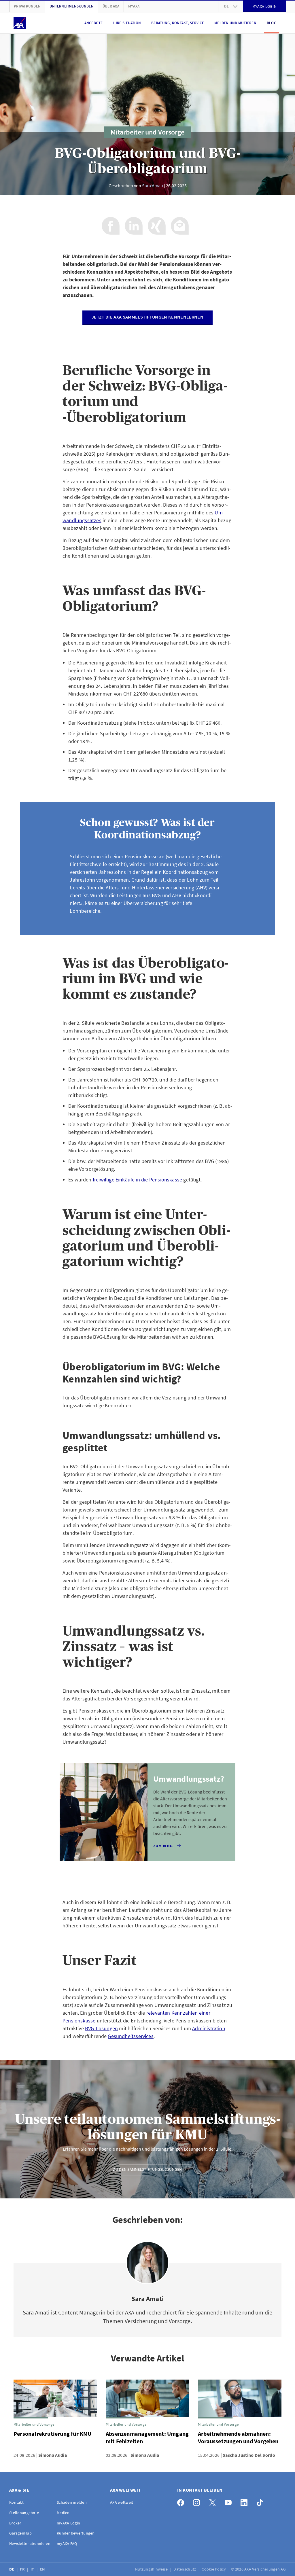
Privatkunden (27, 6)
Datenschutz (185, 2569)
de (226, 6)
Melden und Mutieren (235, 23)
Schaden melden (72, 2502)
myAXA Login (68, 2523)
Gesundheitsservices (131, 2036)
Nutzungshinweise (152, 2569)
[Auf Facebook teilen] (111, 226)
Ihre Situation (127, 23)
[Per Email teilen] (180, 226)
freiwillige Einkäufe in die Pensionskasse (137, 1180)
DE (12, 2569)
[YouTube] (230, 2501)
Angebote (94, 23)
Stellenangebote (24, 2513)
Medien (63, 2513)
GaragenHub (20, 2533)
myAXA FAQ (67, 2543)
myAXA (134, 6)
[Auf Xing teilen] (157, 226)
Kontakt (16, 2502)
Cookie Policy (214, 2569)
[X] (214, 2501)
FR (23, 2569)
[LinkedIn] (246, 2501)
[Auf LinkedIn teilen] (134, 226)
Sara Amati (153, 185)
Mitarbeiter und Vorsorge (147, 132)
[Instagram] (198, 2501)
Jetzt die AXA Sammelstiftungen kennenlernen (147, 317)
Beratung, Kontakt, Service (178, 23)
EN (43, 2569)
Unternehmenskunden (72, 6)
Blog (272, 23)
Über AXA (111, 6)
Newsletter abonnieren (30, 2543)
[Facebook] (182, 2501)
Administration (209, 2028)
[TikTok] (261, 2501)
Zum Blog (163, 1846)
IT (33, 2569)
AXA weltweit (122, 2502)
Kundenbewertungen (76, 2533)
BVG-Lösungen (101, 2028)
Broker (15, 2523)
